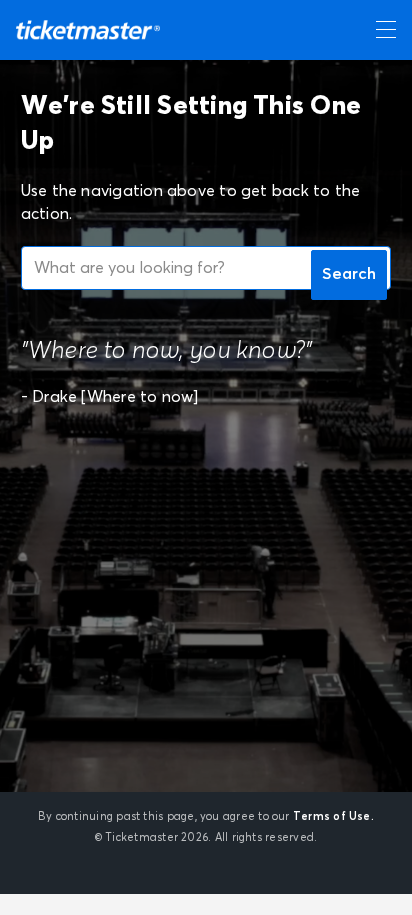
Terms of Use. (333, 816)
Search (349, 274)
